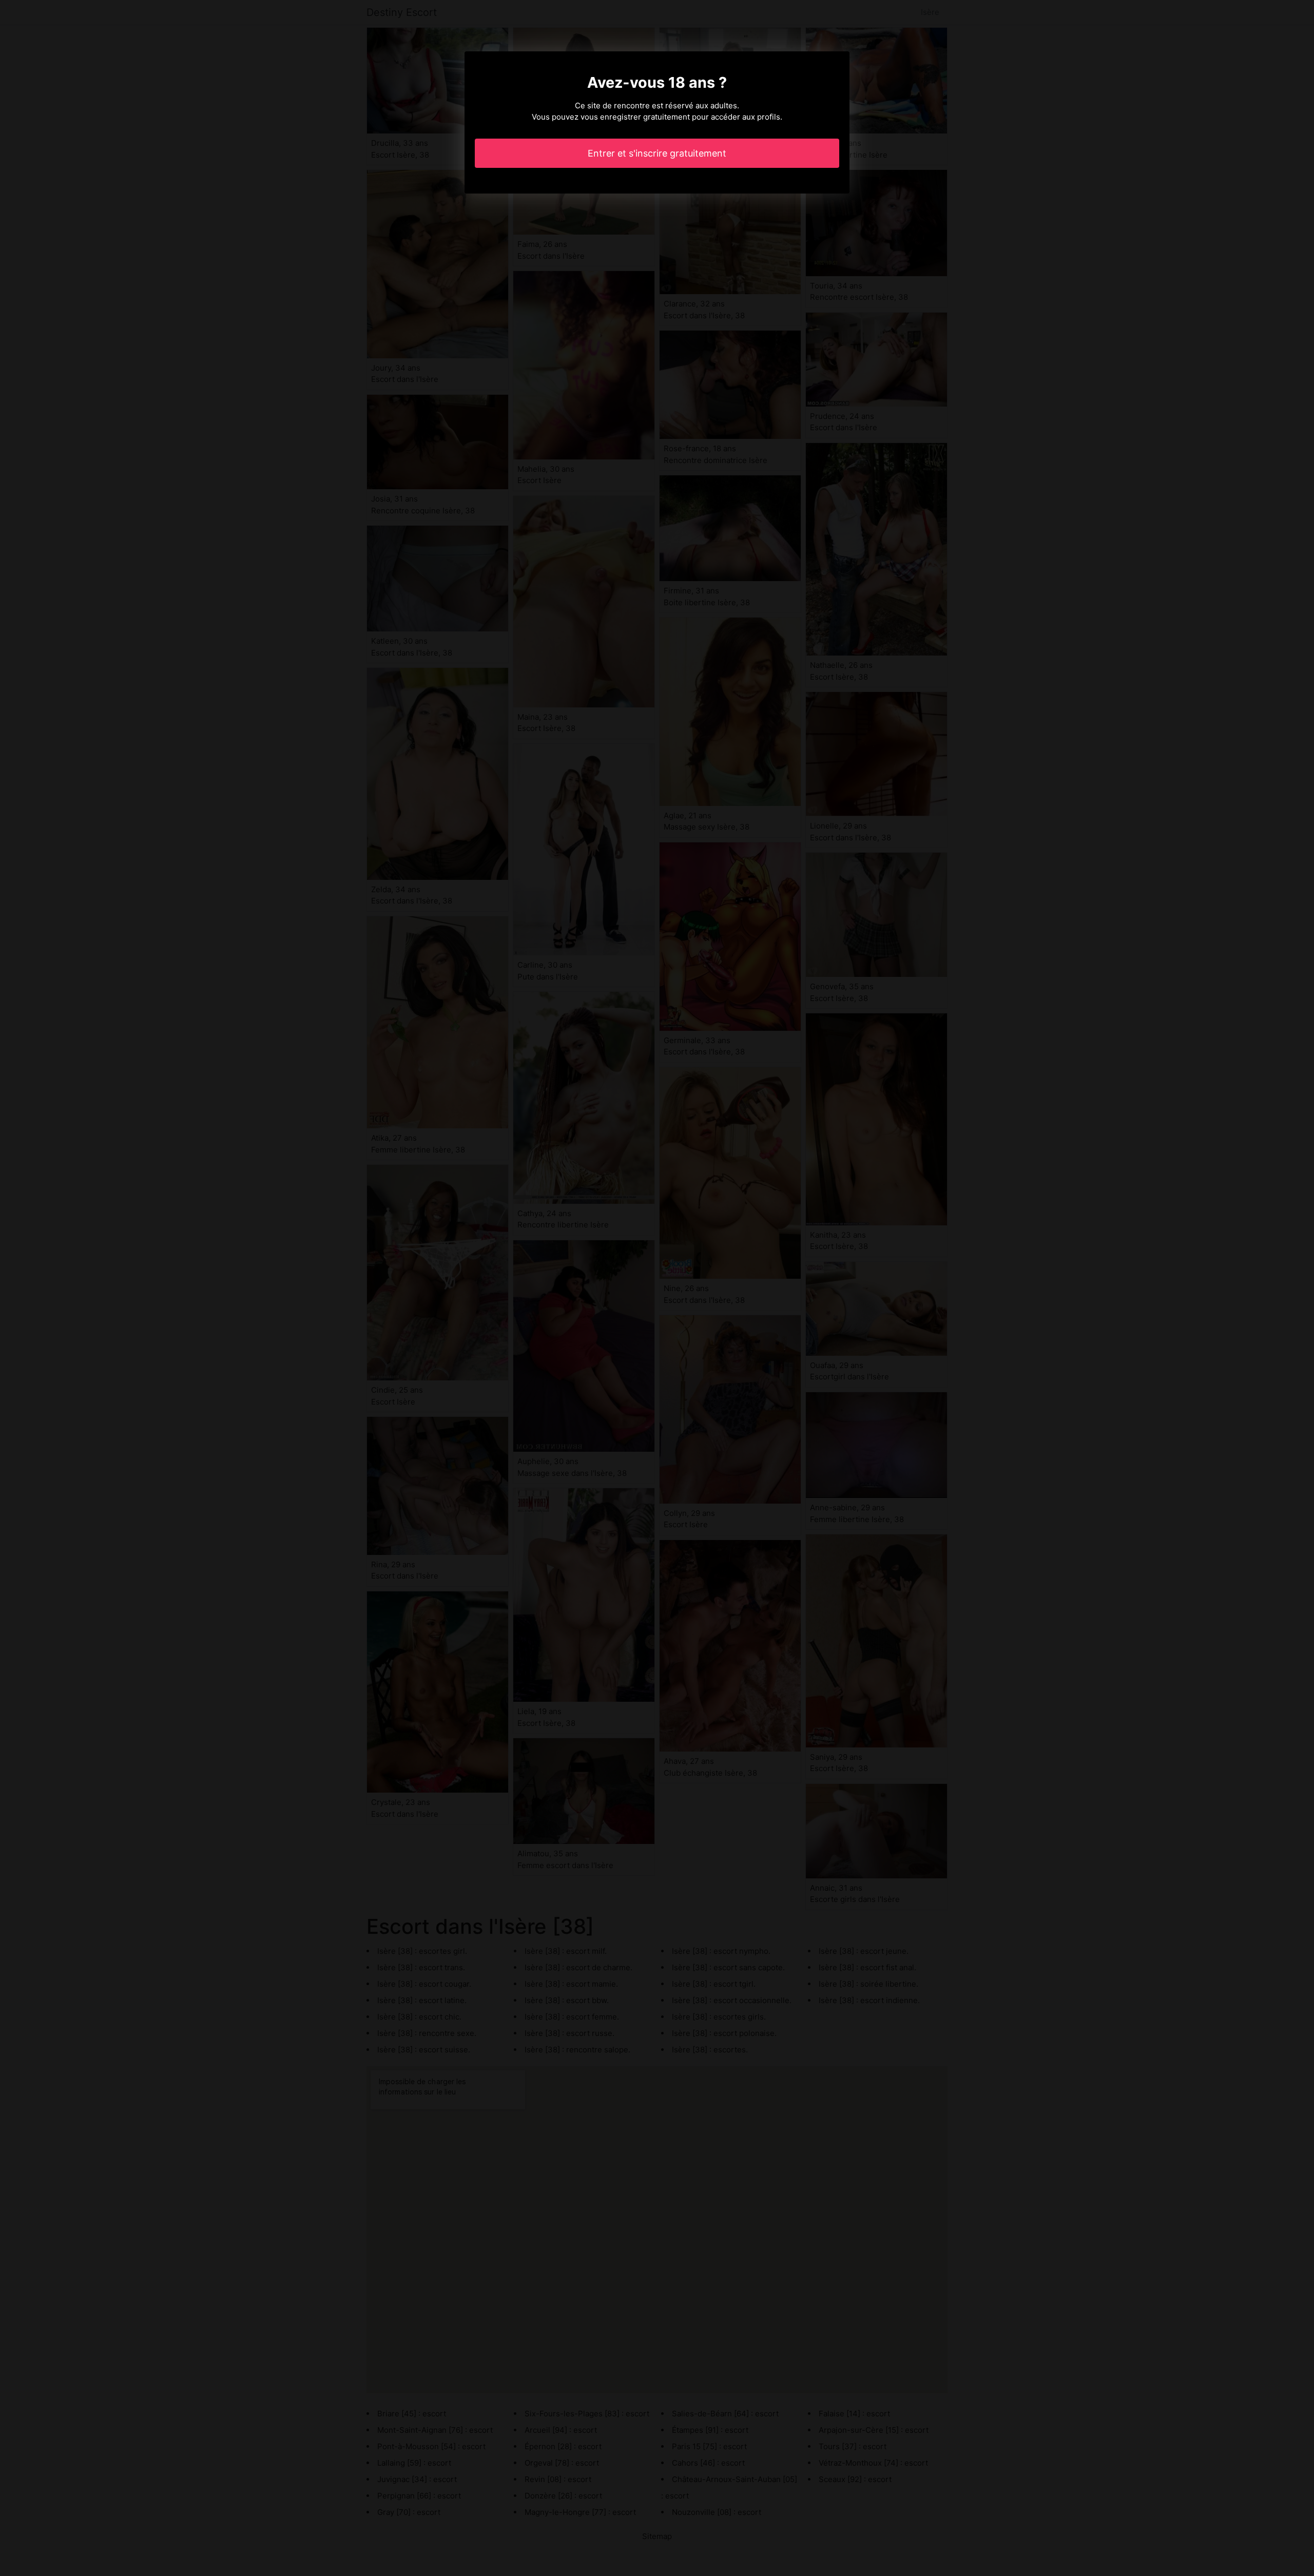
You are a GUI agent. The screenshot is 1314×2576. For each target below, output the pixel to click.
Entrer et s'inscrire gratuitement (657, 153)
